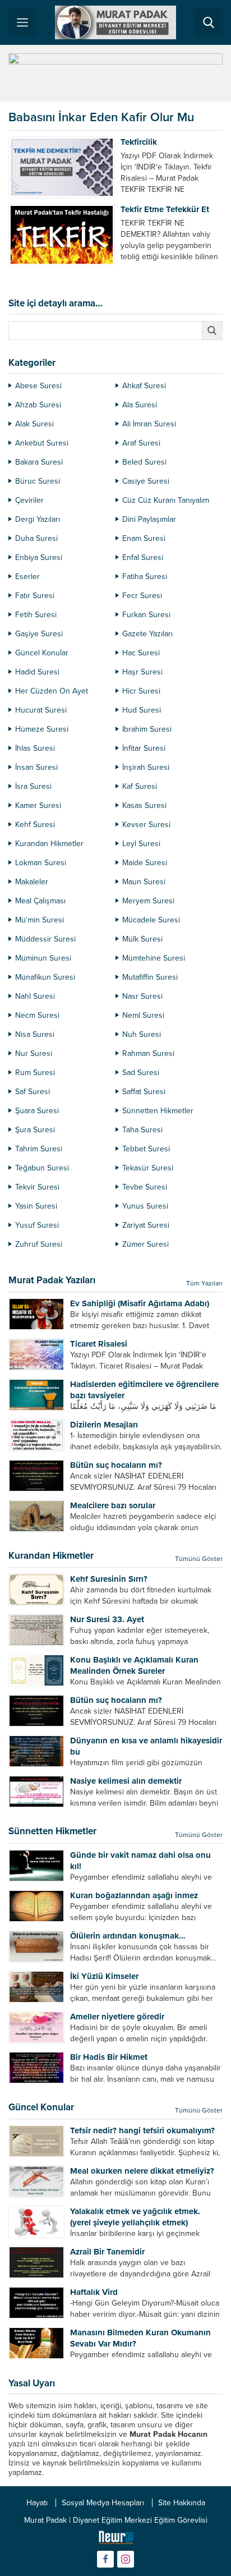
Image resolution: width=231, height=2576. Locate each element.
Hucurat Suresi (41, 710)
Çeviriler (29, 500)
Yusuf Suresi (37, 1225)
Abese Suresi (38, 386)
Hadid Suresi (37, 672)
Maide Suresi (145, 863)
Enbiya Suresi (39, 557)
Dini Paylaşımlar (149, 519)
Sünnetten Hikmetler (158, 1111)
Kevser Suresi (146, 825)
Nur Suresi (34, 1053)
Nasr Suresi (142, 996)
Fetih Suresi (36, 615)
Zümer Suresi (145, 1244)
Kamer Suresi (38, 805)
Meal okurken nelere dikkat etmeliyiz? (142, 2171)
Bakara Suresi (39, 462)
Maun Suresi (144, 882)
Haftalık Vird (94, 2292)
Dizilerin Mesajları (104, 1425)
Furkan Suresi (146, 615)
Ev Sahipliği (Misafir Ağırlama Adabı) (140, 1303)
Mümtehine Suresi (154, 958)
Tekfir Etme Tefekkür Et (165, 209)
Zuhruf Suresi (39, 1244)
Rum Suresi (35, 1073)
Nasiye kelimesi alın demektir (126, 1781)
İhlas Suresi (35, 748)
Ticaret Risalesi (99, 1344)
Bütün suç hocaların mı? (116, 1465)
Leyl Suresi (141, 844)
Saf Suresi (33, 1092)
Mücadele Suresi (151, 920)
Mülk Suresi (142, 939)
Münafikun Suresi (45, 977)
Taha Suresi (142, 1130)
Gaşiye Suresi (39, 634)
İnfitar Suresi (144, 748)
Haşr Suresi (142, 672)
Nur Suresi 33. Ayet (107, 1619)
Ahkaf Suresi (144, 386)
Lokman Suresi (41, 863)
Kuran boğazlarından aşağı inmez (134, 1895)
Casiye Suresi (146, 481)
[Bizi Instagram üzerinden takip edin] (126, 2559)
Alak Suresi (34, 424)
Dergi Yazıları (38, 519)
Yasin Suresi (36, 1206)
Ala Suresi (140, 405)
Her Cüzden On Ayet (52, 691)
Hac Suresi (141, 653)
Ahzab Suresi (38, 405)
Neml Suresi (143, 1015)
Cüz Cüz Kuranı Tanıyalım (166, 500)
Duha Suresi (36, 538)
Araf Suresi (141, 443)
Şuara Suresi (37, 1111)
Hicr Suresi (141, 691)
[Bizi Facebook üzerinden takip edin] (105, 2559)
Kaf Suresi (140, 786)
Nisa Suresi (35, 1034)
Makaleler (32, 882)
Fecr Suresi (142, 596)
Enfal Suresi (143, 557)
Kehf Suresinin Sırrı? (109, 1579)
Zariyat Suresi (146, 1225)
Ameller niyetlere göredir (117, 2017)
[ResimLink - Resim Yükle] (116, 2540)
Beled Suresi (144, 462)
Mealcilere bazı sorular (113, 1505)
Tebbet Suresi (146, 1149)
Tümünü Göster (199, 1559)
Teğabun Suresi (42, 1168)
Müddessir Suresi (45, 939)
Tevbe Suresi (145, 1187)
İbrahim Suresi (147, 729)
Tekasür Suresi (148, 1168)
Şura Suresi (35, 1130)
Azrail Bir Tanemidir (107, 2252)
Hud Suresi (142, 710)
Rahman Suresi (148, 1053)
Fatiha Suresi (145, 577)
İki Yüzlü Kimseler (104, 1976)
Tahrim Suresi (39, 1149)
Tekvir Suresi (37, 1187)
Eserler (27, 577)
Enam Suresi (144, 538)
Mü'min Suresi (40, 920)
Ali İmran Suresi (149, 424)
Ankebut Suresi (42, 443)
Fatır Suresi (35, 596)
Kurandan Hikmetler (49, 844)
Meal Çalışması (40, 901)
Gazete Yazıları (147, 634)
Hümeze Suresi (42, 729)
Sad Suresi (141, 1073)
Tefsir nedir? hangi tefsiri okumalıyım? (142, 2130)
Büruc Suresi (38, 481)
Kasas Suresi (144, 805)
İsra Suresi (33, 786)
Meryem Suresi (148, 901)
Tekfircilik (139, 142)
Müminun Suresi (43, 958)
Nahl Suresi (35, 996)
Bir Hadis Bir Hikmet (109, 2057)
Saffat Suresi (144, 1092)
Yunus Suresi (145, 1206)
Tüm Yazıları (204, 1283)
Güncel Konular (42, 653)
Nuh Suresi (142, 1034)
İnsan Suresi (36, 767)
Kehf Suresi (35, 825)
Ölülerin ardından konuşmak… (128, 1936)
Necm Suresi (37, 1015)
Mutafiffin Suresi (150, 977)
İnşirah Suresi (146, 767)
